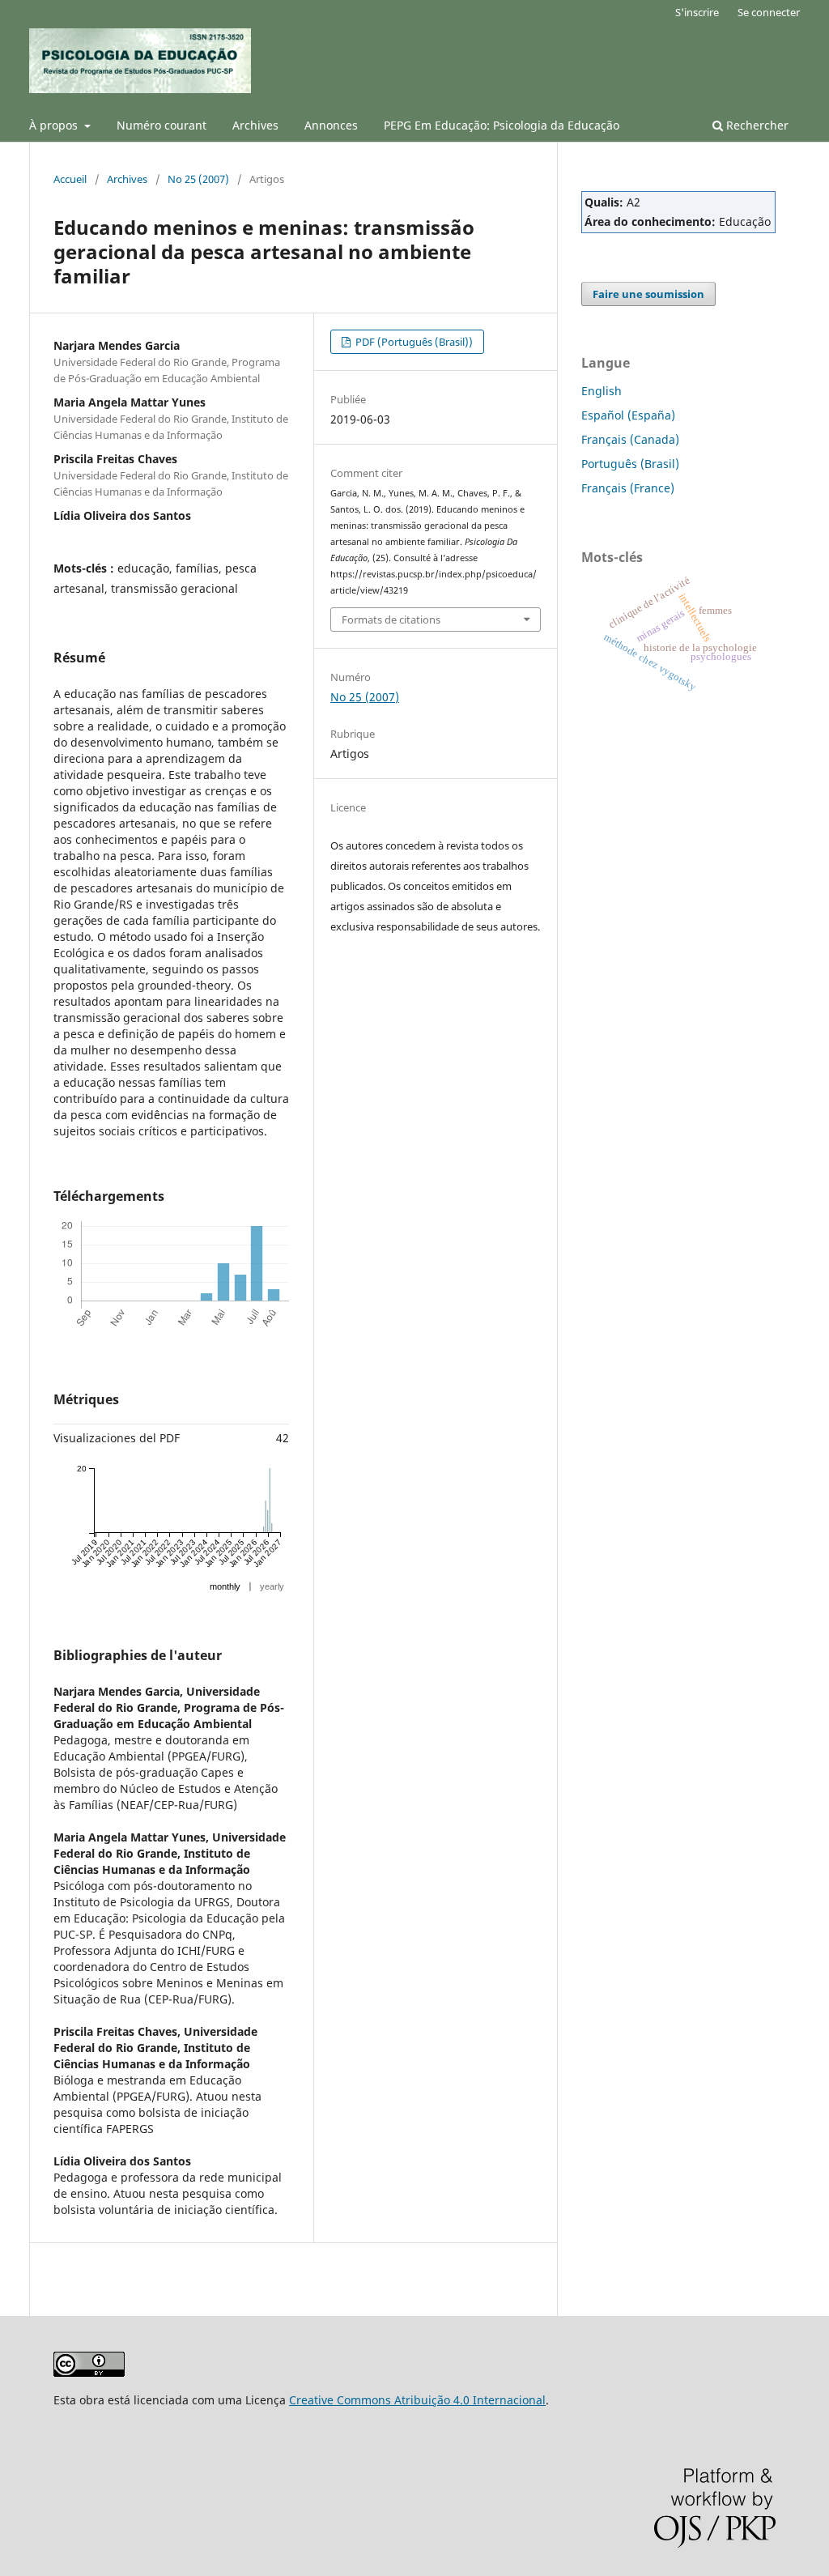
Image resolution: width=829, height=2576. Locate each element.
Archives (255, 125)
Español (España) (628, 415)
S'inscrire (697, 12)
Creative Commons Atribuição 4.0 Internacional (417, 2400)
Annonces (331, 125)
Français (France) (628, 488)
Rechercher (756, 125)
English (602, 391)
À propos (55, 125)
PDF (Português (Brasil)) (413, 342)
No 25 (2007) (198, 179)
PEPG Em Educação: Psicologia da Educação (502, 125)
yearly (272, 1586)
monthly (225, 1586)
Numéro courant (162, 125)
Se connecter (769, 12)
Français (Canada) (630, 439)
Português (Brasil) (630, 464)
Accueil (70, 179)
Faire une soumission (648, 294)
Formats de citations (391, 620)
